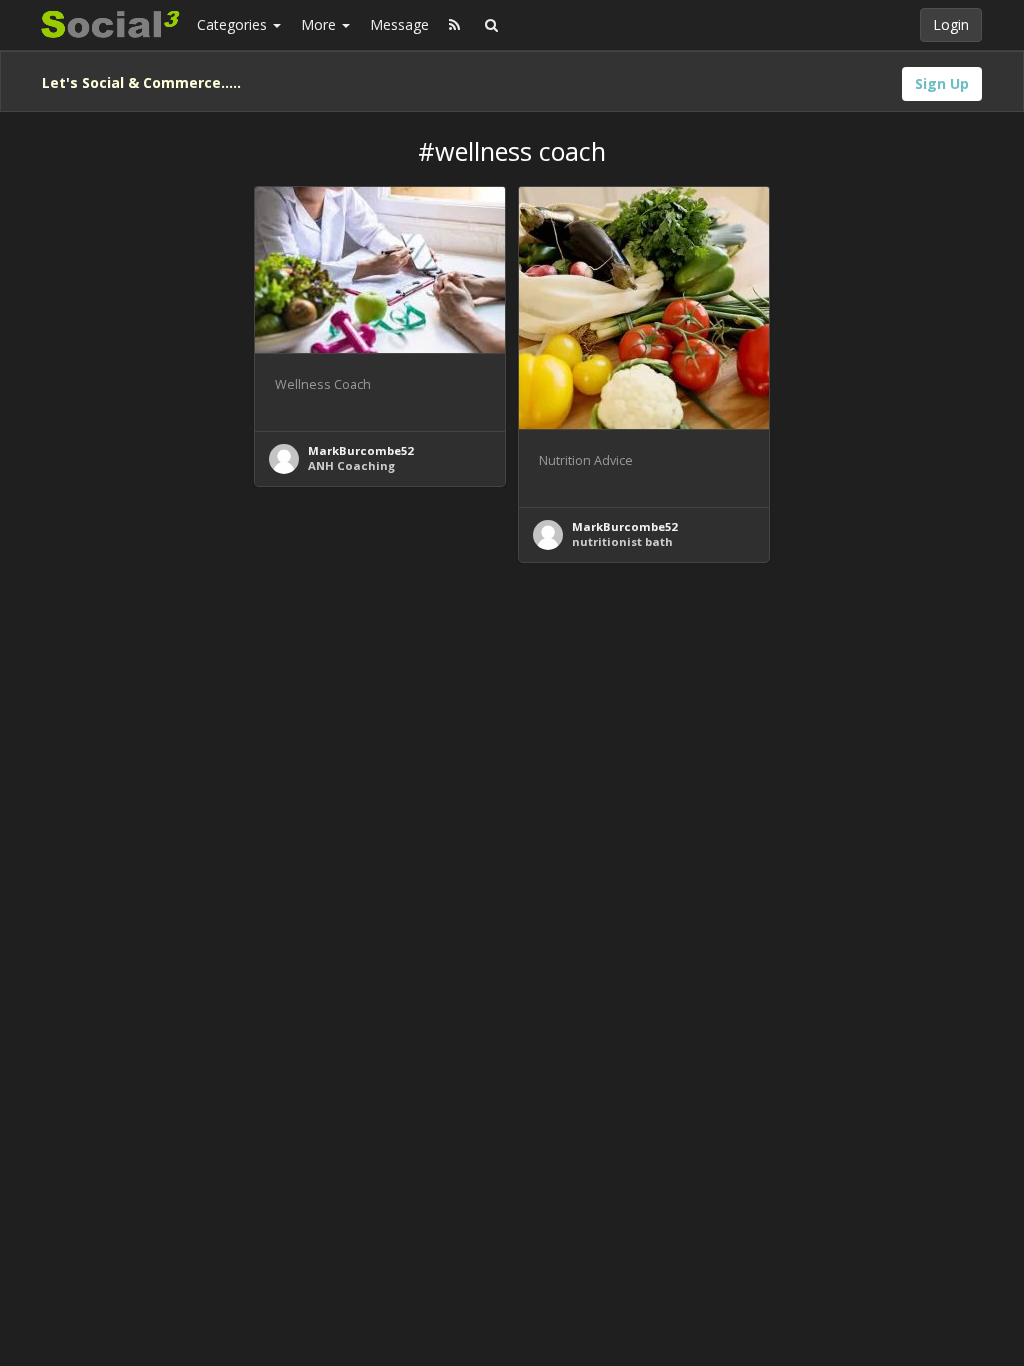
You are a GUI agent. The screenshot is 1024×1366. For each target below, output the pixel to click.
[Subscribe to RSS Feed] (454, 25)
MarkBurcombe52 (360, 450)
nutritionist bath (622, 541)
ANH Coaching (351, 465)
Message (399, 24)
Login (951, 24)
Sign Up (942, 83)
